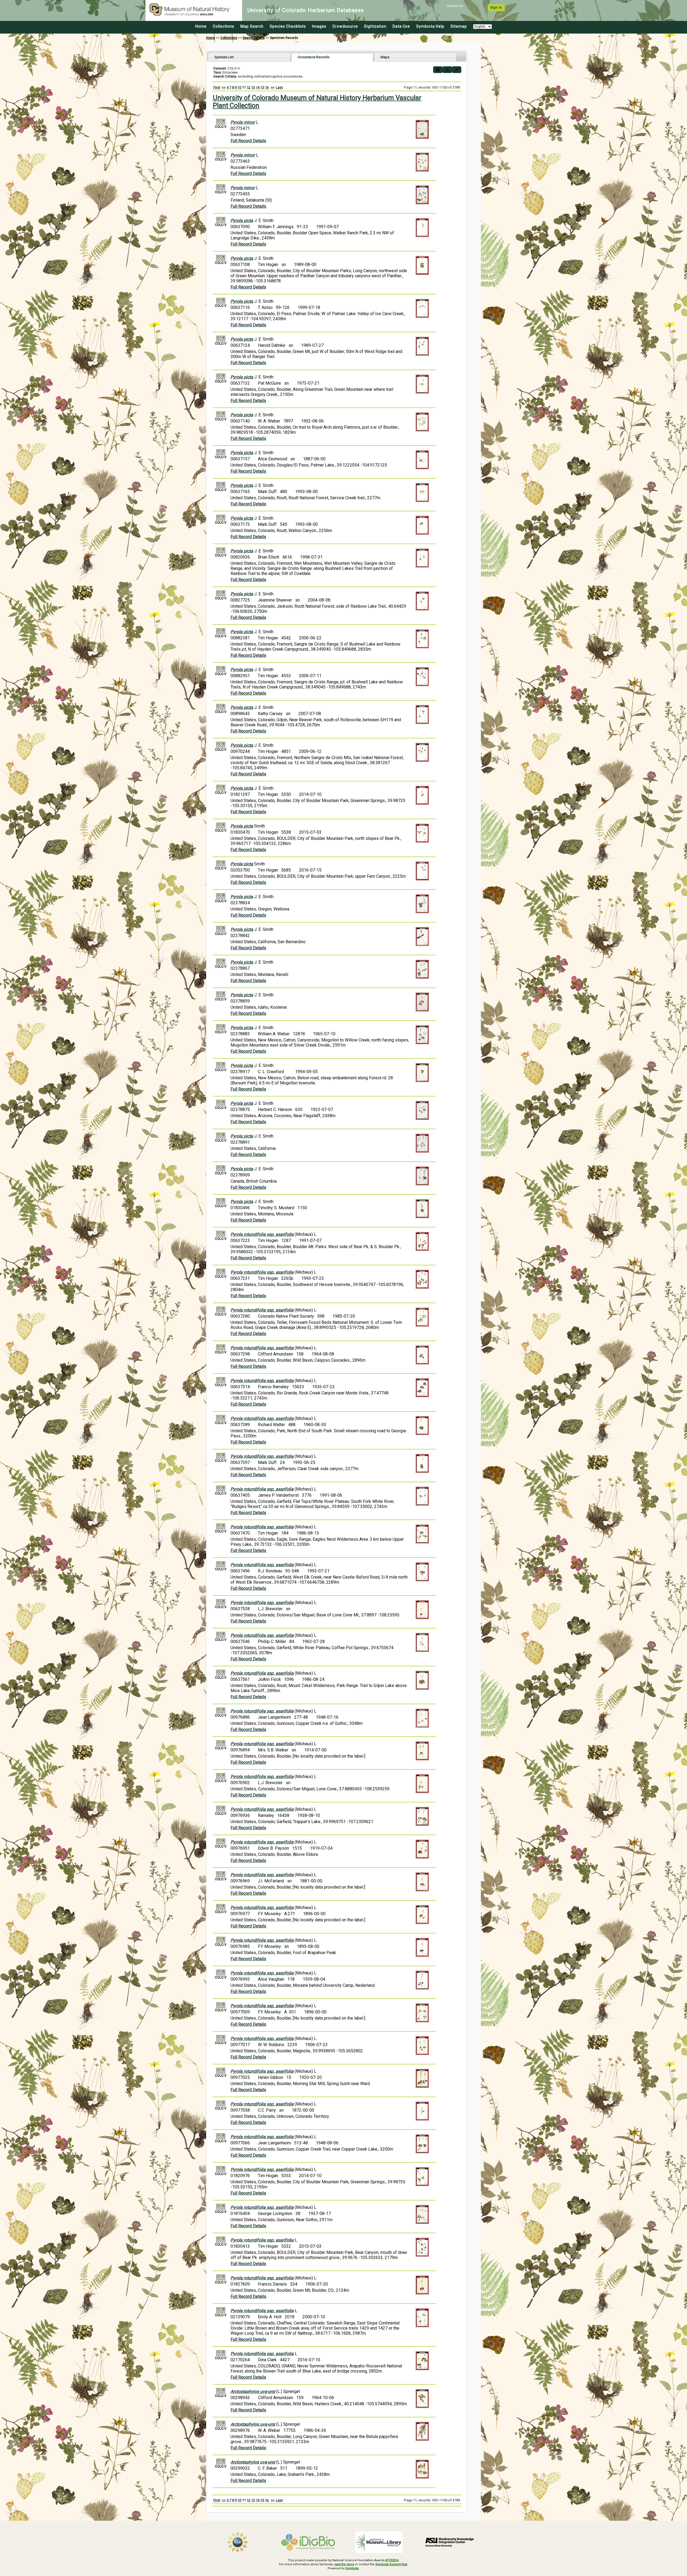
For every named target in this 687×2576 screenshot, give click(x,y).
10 (239, 87)
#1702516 (392, 2560)
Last (279, 87)
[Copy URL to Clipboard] (457, 70)
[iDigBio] (308, 2542)
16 (267, 87)
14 (258, 87)
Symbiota (352, 2568)
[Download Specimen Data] (447, 70)
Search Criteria (254, 38)
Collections (224, 26)
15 (262, 87)
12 (249, 87)
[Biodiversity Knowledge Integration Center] (450, 2542)
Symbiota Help (430, 26)
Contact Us (455, 6)
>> (273, 87)
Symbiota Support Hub (391, 2564)
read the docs (344, 2564)
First (217, 87)
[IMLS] (379, 2542)
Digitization (375, 26)
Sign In (496, 8)
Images (319, 26)
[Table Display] (438, 70)
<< (224, 87)
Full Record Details (248, 141)
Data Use (401, 26)
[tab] (249, 57)
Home (201, 26)
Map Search (252, 26)
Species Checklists (288, 26)
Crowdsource (345, 26)
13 (253, 87)
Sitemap (459, 26)
